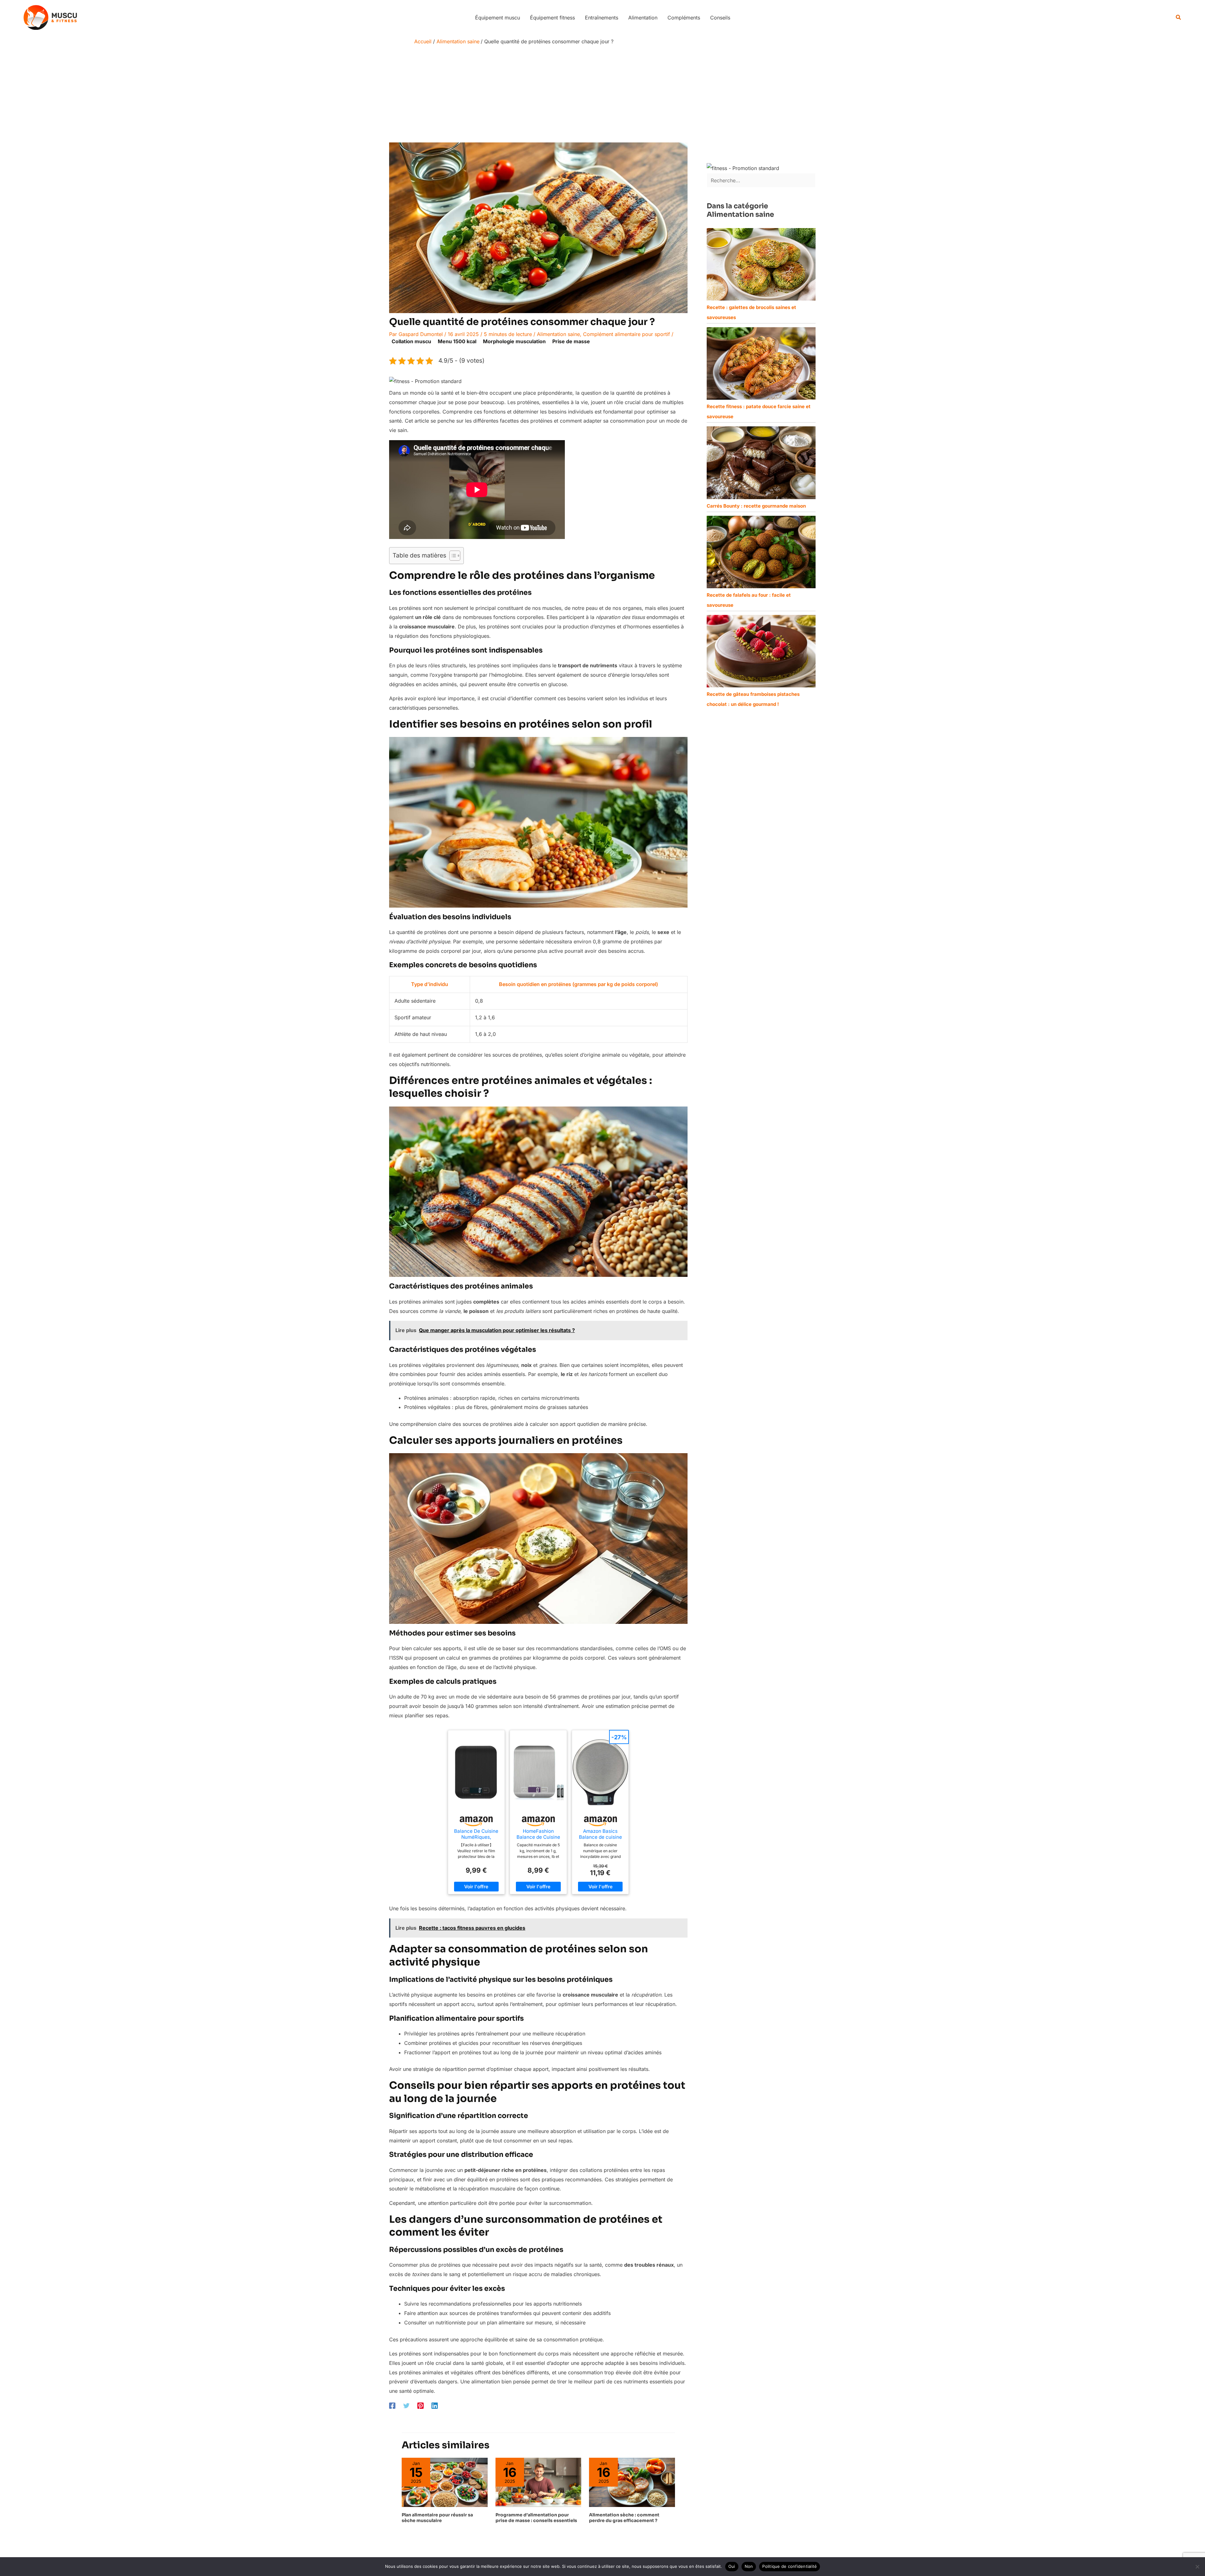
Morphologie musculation (514, 341)
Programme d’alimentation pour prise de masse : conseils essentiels (536, 2518)
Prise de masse (571, 341)
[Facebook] (392, 2406)
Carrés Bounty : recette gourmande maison (756, 506)
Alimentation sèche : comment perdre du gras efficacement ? (624, 2518)
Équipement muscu (498, 18)
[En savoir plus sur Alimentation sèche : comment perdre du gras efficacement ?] (632, 2482)
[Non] (1197, 2567)
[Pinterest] (420, 2406)
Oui (732, 2566)
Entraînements (602, 18)
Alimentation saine (558, 334)
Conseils (720, 18)
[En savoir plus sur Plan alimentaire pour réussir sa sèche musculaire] (445, 2482)
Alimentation (643, 18)
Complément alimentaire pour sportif (627, 334)
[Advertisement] (602, 95)
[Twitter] (406, 2406)
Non (749, 2566)
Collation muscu (411, 341)
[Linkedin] (435, 2406)
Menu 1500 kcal (457, 341)
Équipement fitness (552, 18)
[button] (1179, 17)
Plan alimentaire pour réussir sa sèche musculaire (437, 2518)
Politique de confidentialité (790, 2566)
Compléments (684, 18)
